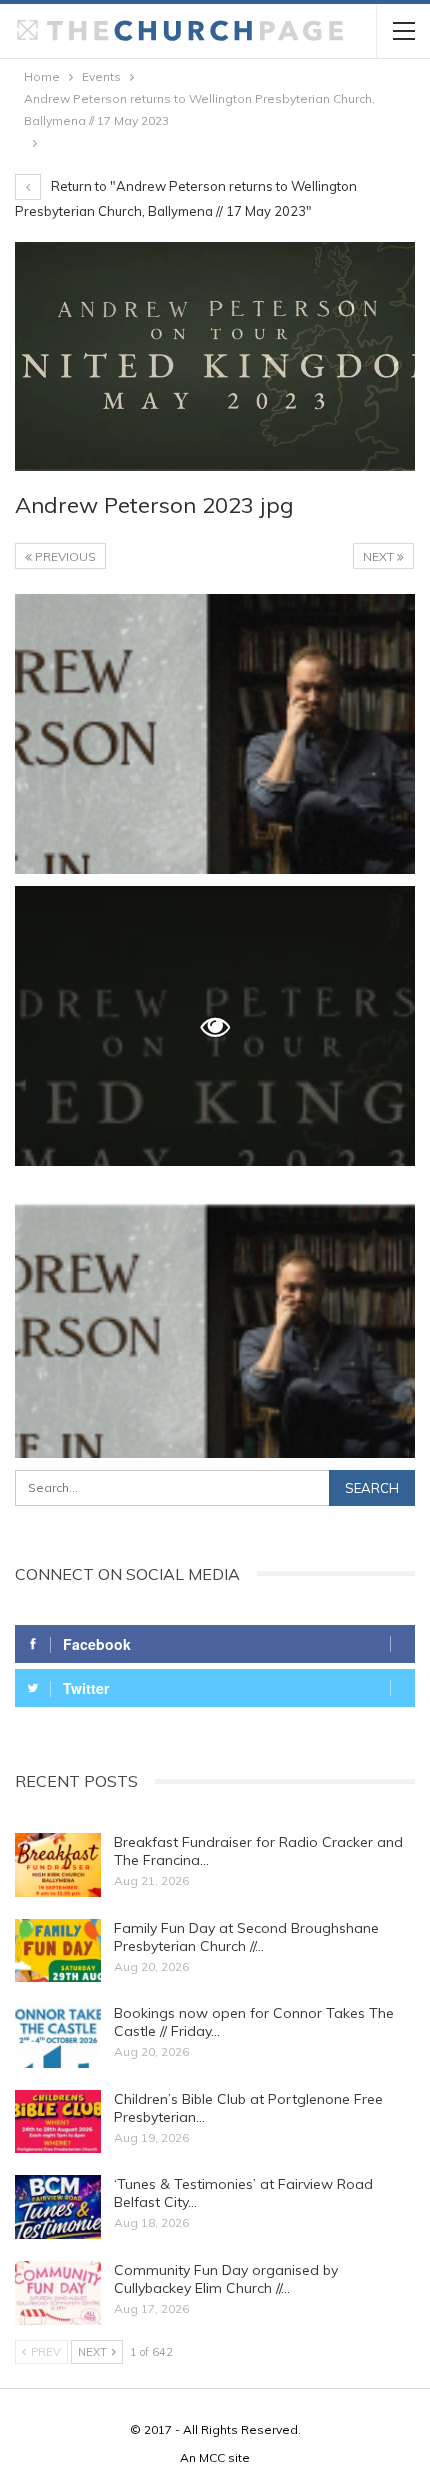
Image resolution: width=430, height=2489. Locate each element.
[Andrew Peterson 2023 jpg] (215, 734)
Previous (64, 556)
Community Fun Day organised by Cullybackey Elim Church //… (226, 2279)
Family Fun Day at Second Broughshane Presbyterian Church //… (246, 1937)
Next (380, 556)
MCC (212, 2457)
